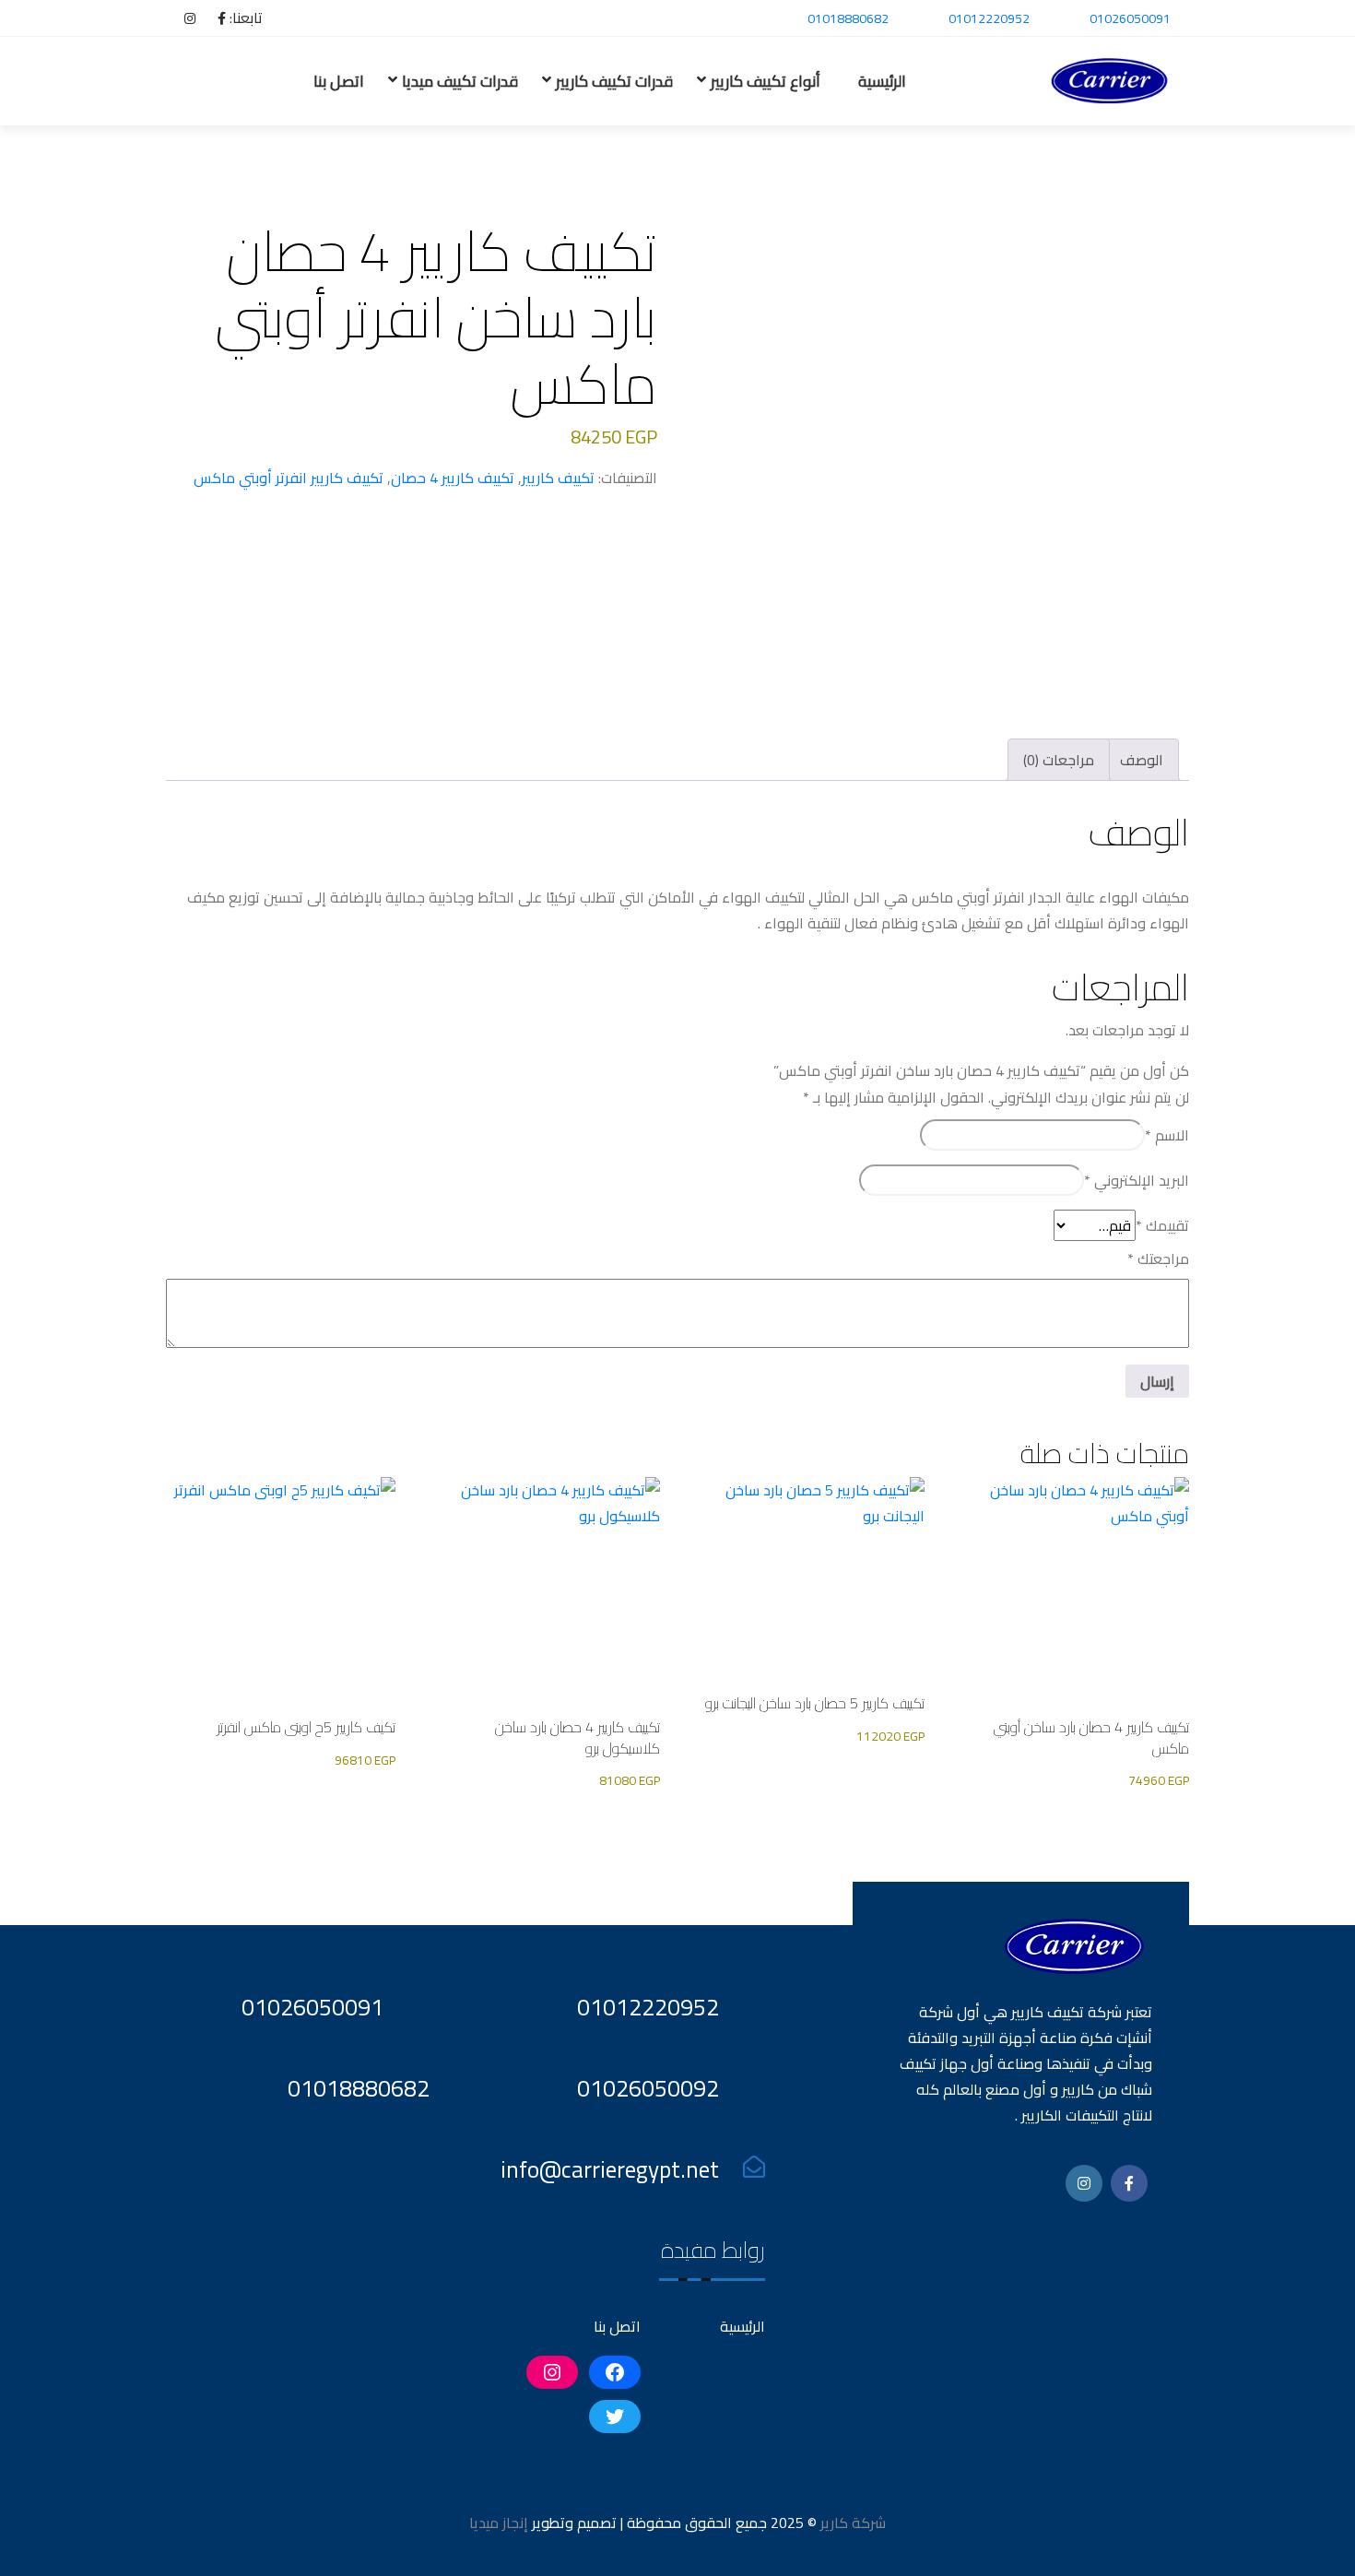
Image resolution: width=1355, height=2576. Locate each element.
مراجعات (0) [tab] (1059, 760)
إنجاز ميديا (499, 2523)
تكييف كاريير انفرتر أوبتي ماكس (289, 478)
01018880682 (848, 18)
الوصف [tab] (1142, 760)
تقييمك (1162, 1225)
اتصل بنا (339, 81)
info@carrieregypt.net (610, 2169)
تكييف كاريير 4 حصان (453, 478)
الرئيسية (882, 81)
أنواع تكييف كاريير (766, 81)
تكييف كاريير (558, 478)
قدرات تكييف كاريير (614, 81)
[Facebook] (212, 18)
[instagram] (181, 18)
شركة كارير (851, 2523)
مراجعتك (1158, 1258)
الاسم (1167, 1135)
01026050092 (648, 2088)
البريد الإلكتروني (1137, 1180)
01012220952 (989, 18)
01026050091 (1130, 18)
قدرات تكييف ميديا (460, 81)
